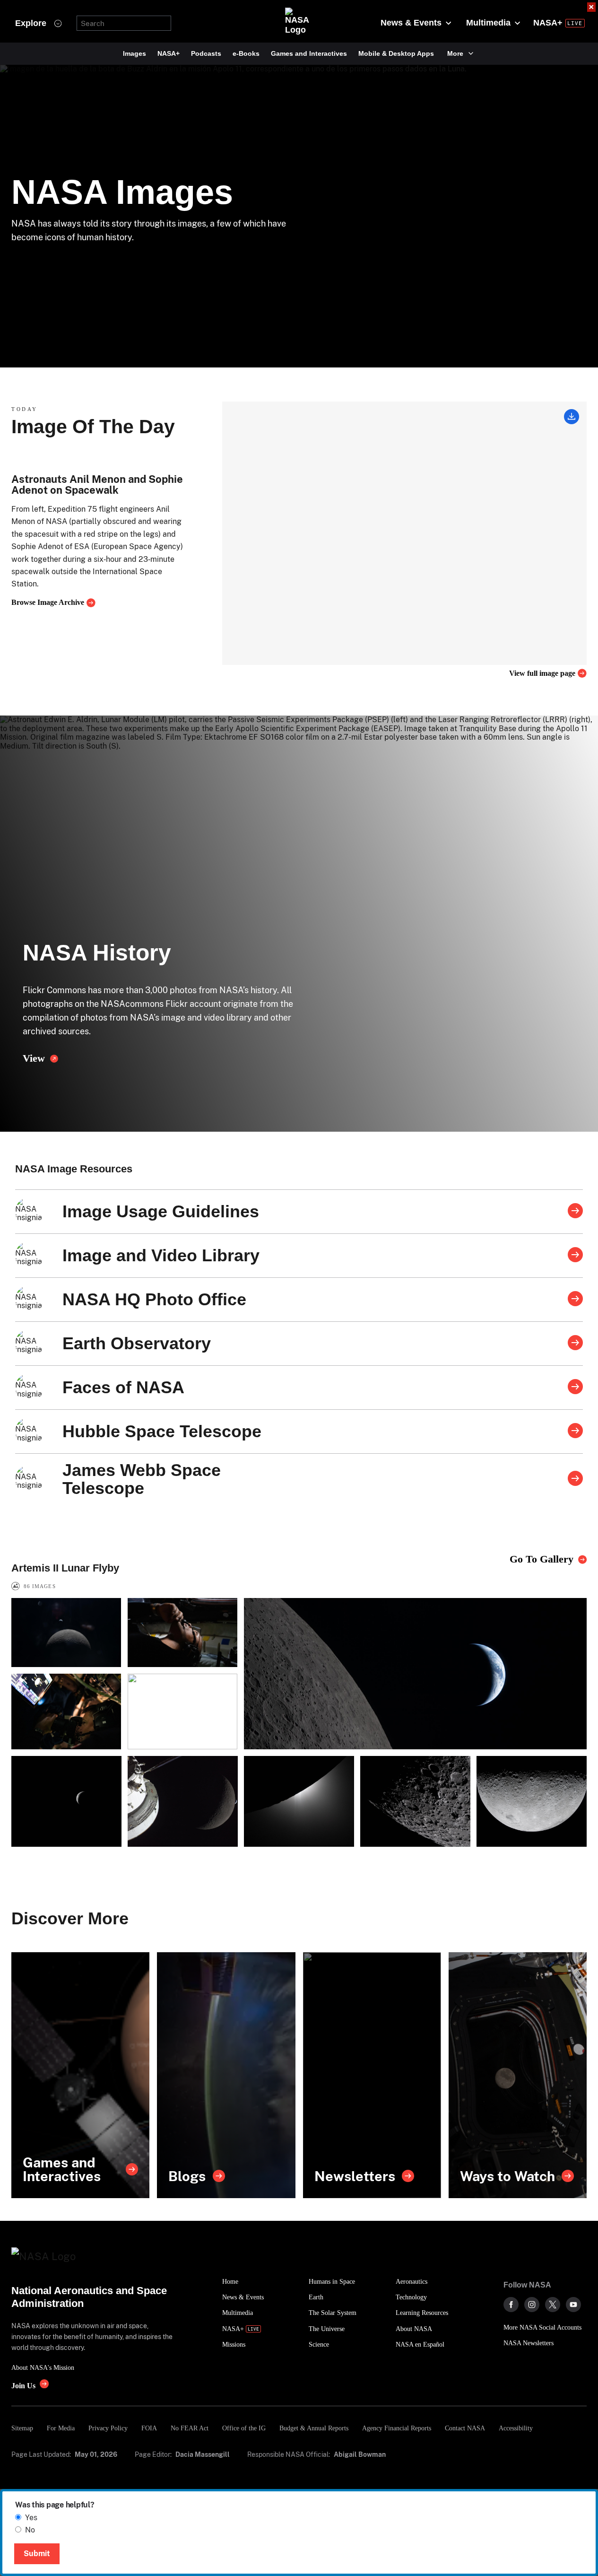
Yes (31, 2518)
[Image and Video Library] (575, 1256)
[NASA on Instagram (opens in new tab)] (532, 2305)
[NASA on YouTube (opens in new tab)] (573, 2305)
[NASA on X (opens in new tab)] (553, 2305)
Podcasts (206, 53)
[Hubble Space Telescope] (575, 1432)
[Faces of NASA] (575, 1388)
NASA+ (169, 53)
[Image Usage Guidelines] (575, 1212)
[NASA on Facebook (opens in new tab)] (511, 2305)
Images (134, 53)
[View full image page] (404, 533)
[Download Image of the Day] (572, 418)
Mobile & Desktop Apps (396, 53)
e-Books (246, 53)
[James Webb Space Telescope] (575, 1479)
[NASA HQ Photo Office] (575, 1300)
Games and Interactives (309, 53)
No (30, 2530)
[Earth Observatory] (575, 1344)
